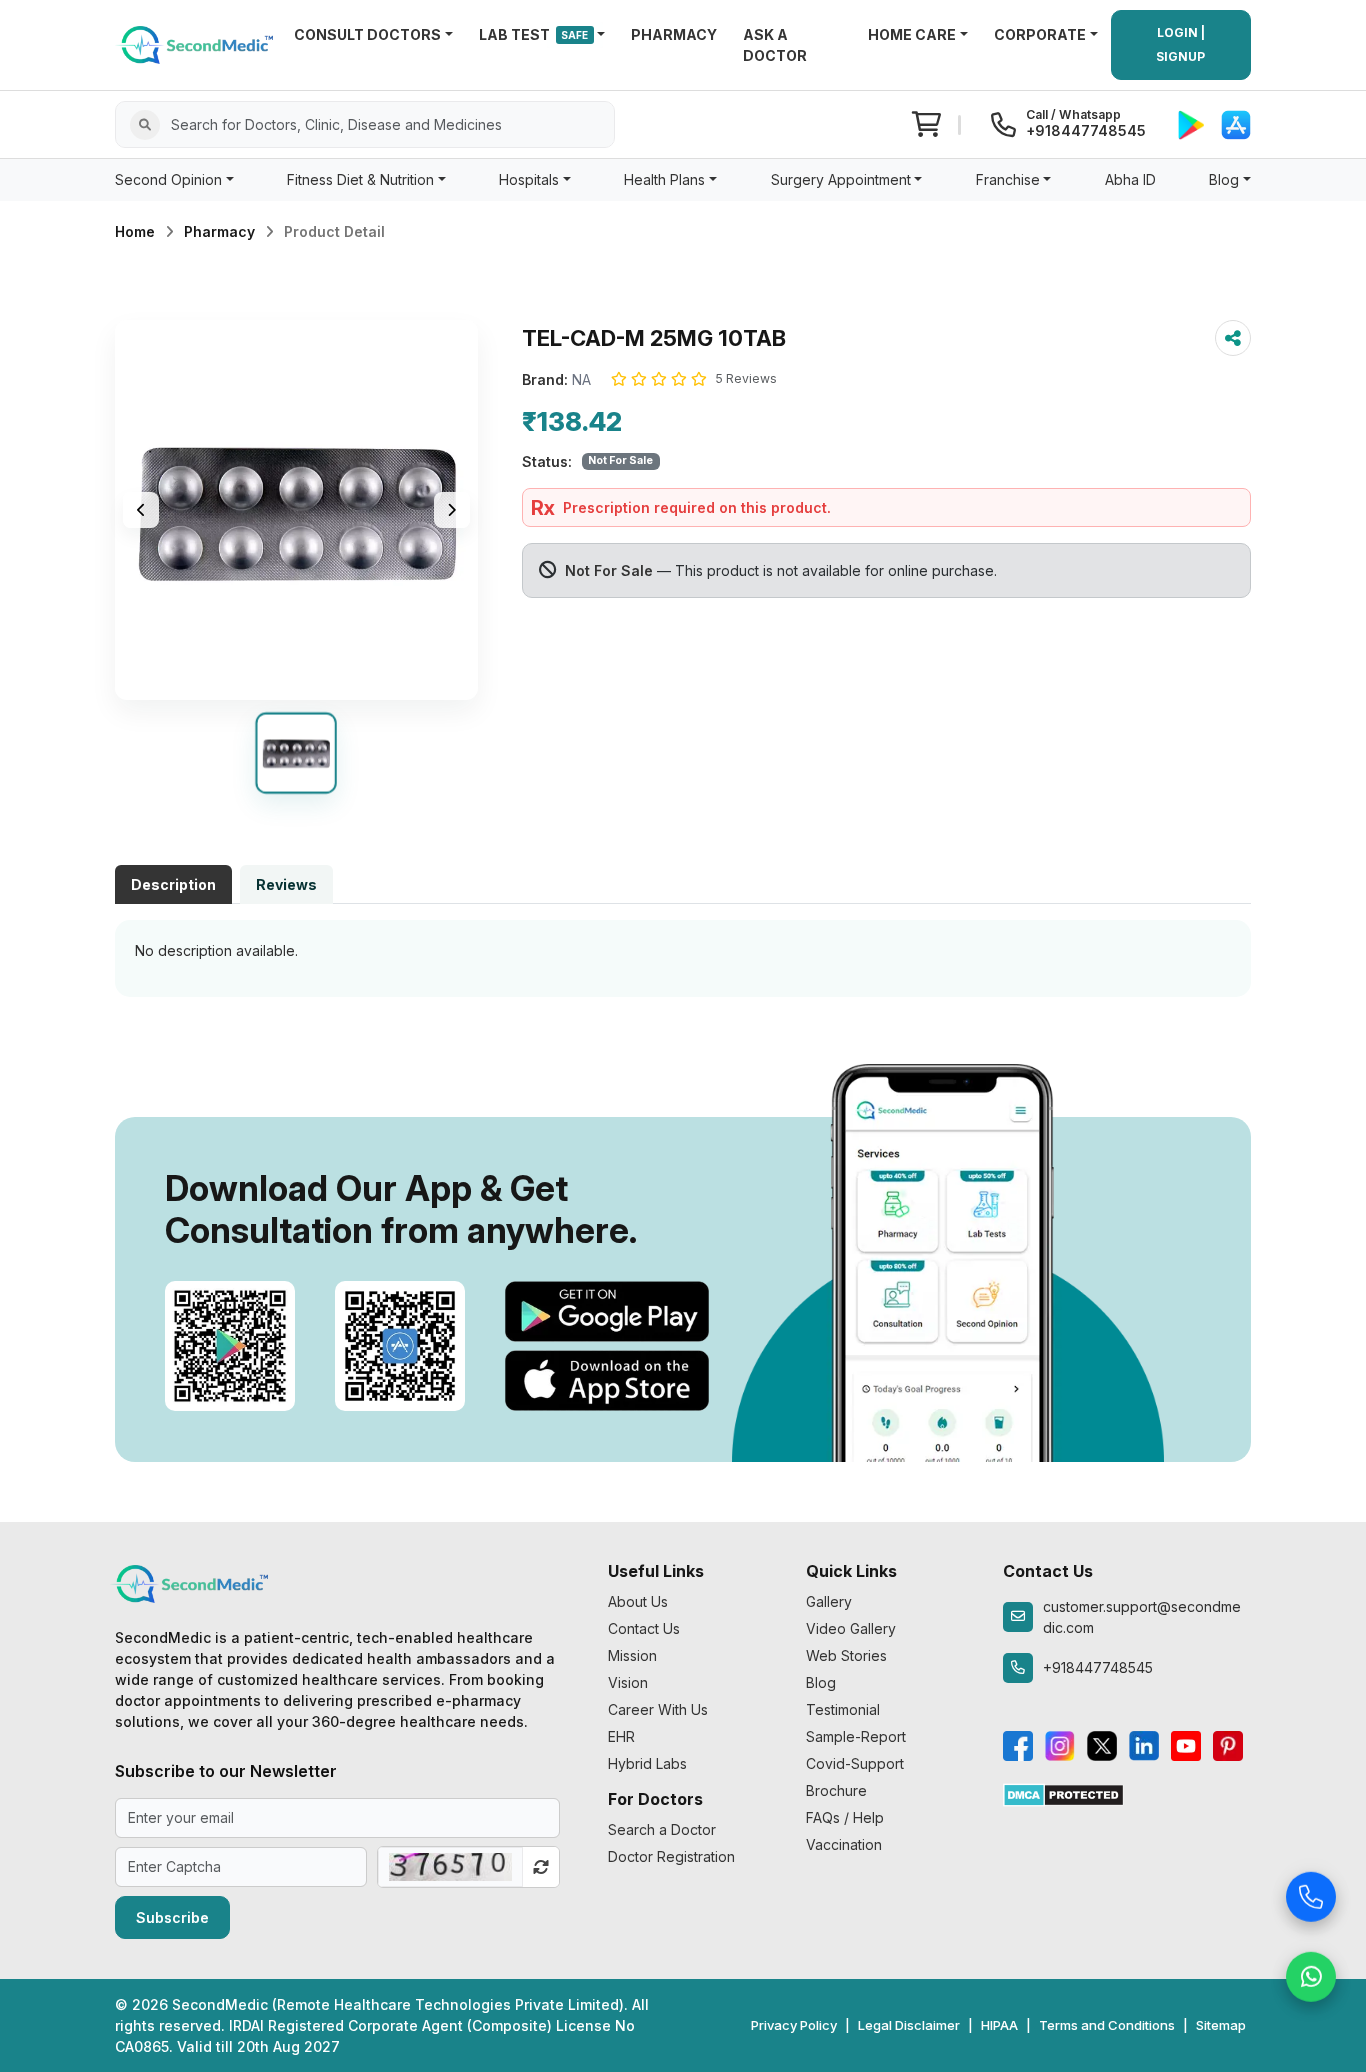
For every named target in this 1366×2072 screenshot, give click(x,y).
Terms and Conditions (1107, 2025)
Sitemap (1221, 2025)
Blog (821, 1682)
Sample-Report (856, 1736)
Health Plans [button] (664, 179)
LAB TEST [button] (534, 34)
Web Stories (846, 1655)
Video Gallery (851, 1628)
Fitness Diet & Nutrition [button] (360, 179)
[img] (296, 510)
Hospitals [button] (529, 179)
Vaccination (844, 1844)
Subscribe (172, 1917)
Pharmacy (219, 231)
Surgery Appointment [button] (841, 179)
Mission (632, 1655)
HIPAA (999, 2025)
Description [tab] (173, 884)
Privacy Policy (794, 2025)
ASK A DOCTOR (775, 45)
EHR (621, 1736)
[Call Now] (1311, 1894)
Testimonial (843, 1709)
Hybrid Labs (647, 1763)
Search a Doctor (662, 1829)
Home (135, 231)
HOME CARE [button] (912, 34)
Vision (628, 1682)
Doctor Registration (671, 1856)
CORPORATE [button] (1040, 34)
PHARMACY (674, 34)
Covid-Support (855, 1763)
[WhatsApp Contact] (1311, 1974)
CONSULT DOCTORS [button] (367, 34)
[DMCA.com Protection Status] (1063, 1793)
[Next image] (452, 510)
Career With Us (658, 1709)
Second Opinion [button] (168, 179)
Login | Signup (1180, 44)
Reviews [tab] (286, 884)
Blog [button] (1224, 179)
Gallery (829, 1601)
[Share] (1233, 338)
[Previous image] (141, 510)
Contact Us (644, 1628)
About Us (638, 1601)
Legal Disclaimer (909, 2025)
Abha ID (1130, 179)
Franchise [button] (1008, 179)
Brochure (836, 1790)
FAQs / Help (845, 1817)
